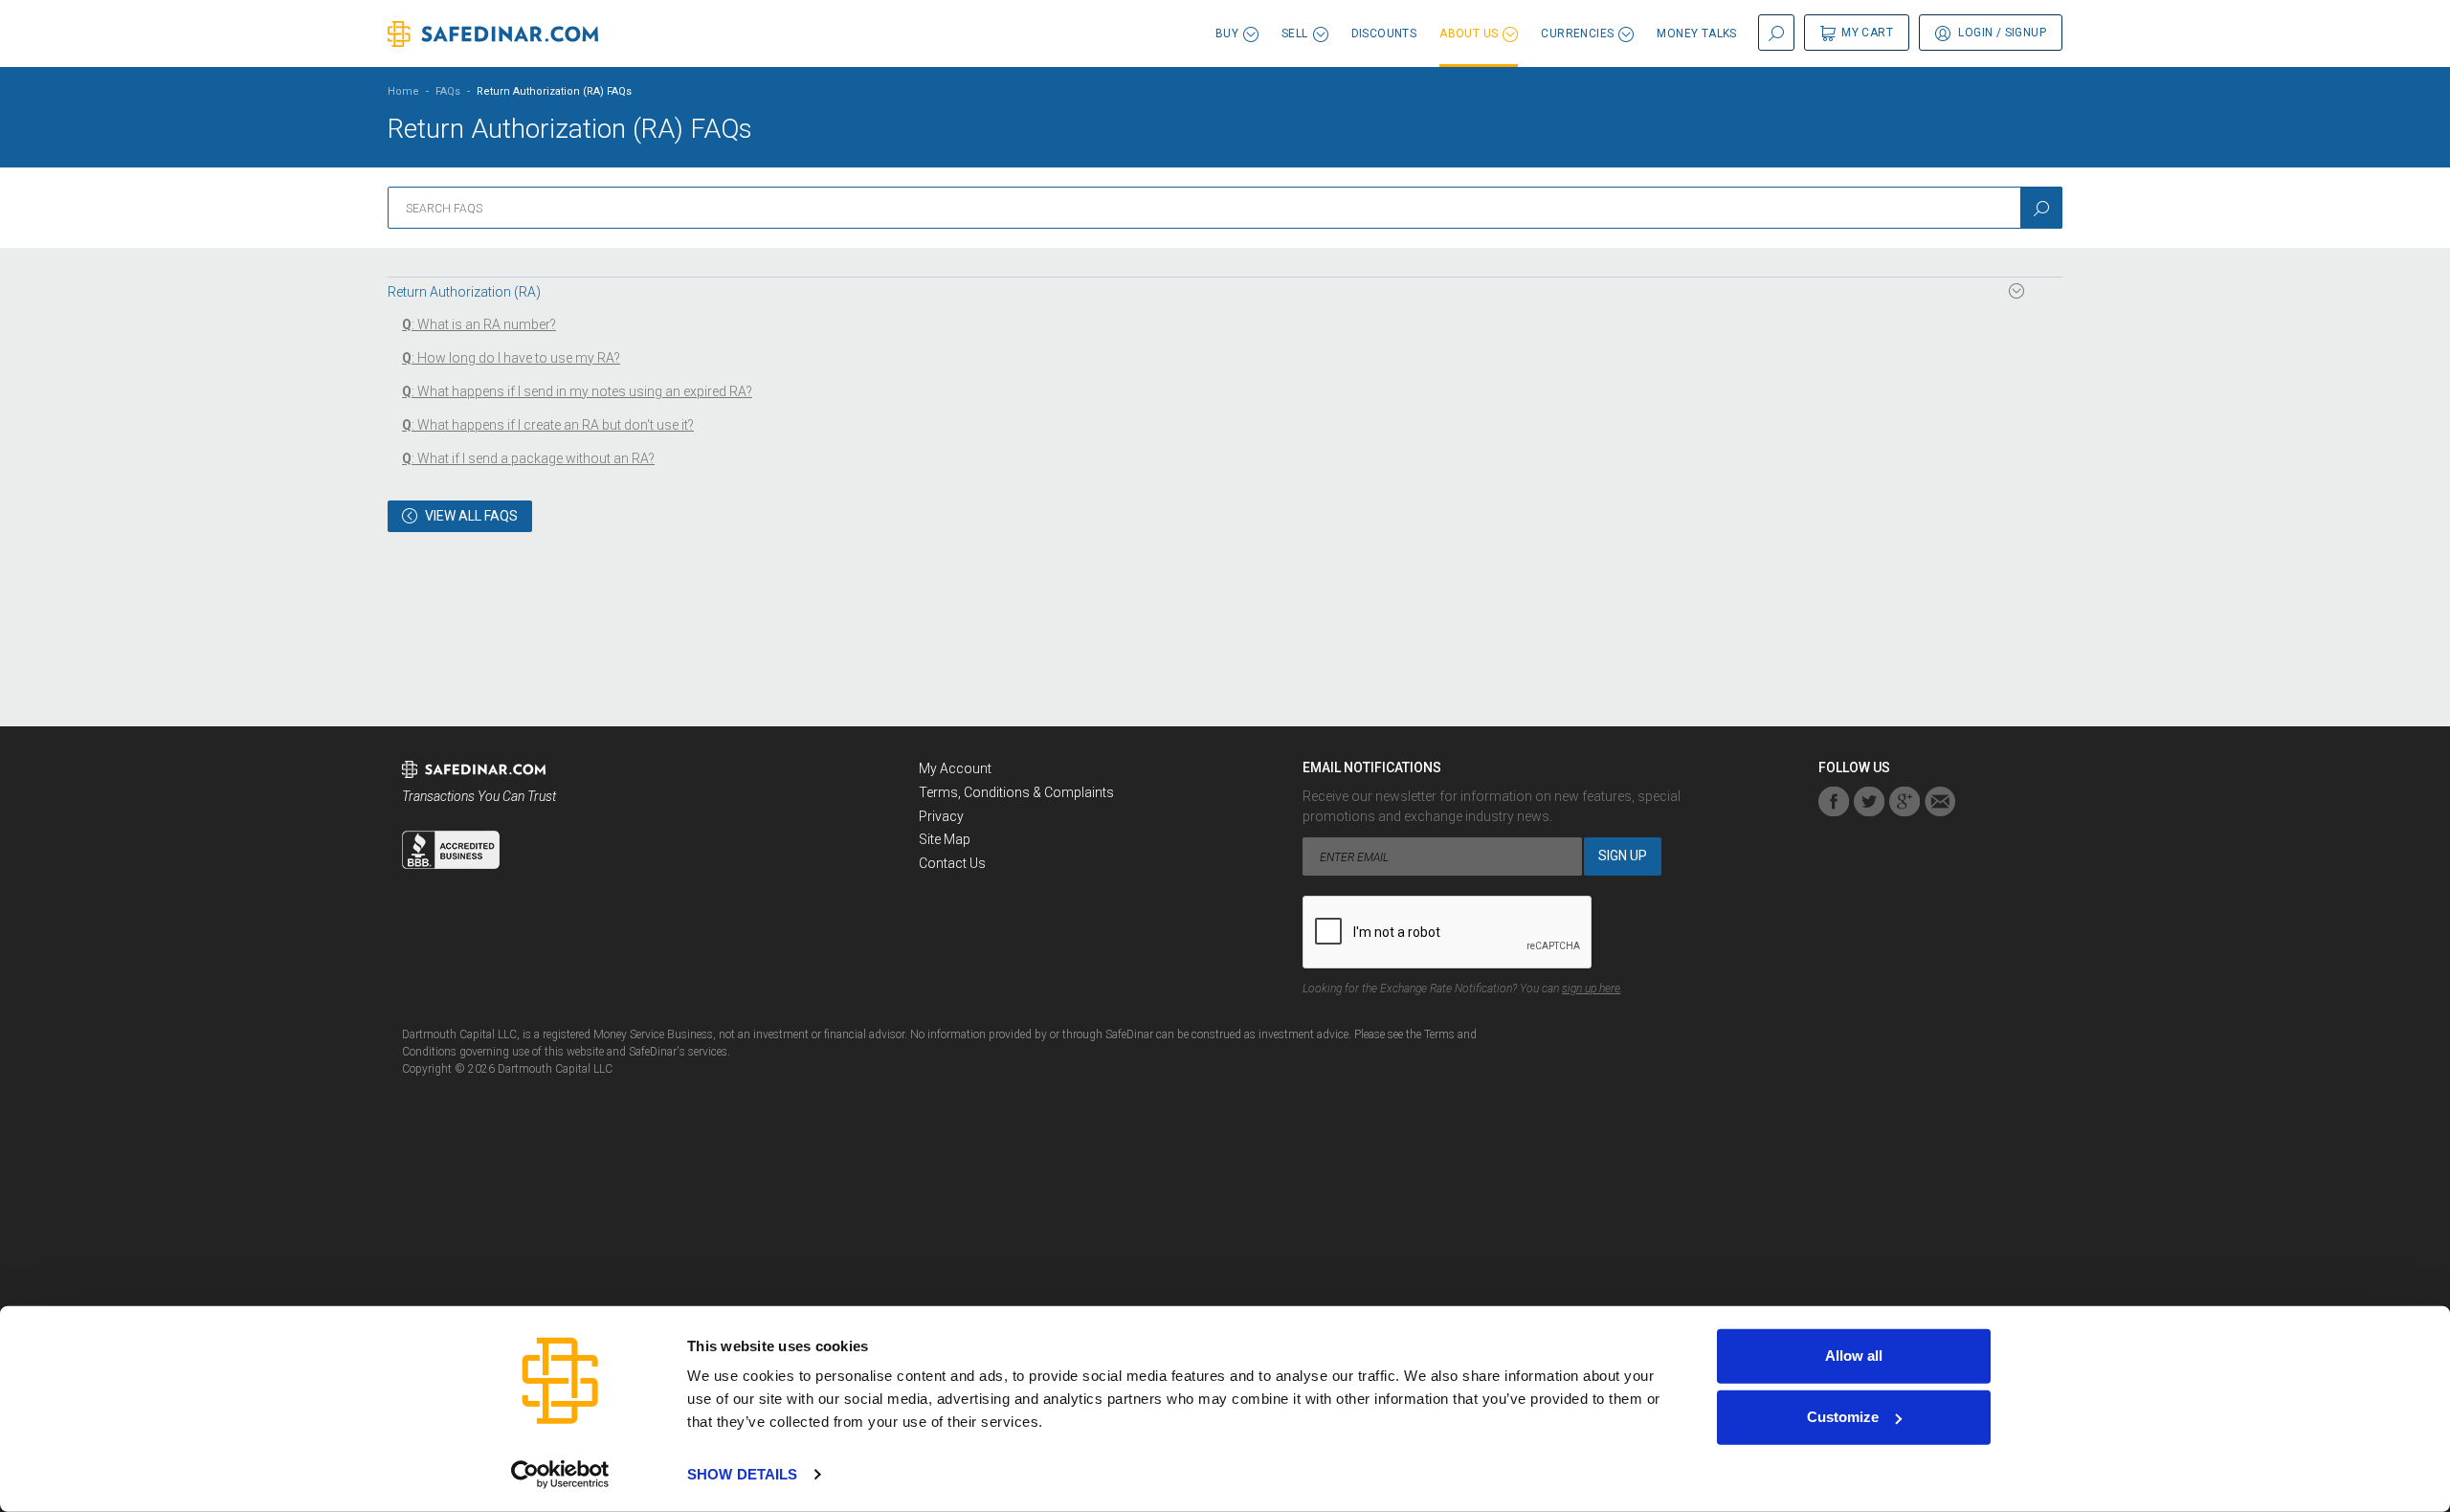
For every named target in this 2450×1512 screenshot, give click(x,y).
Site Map (945, 839)
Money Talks (1696, 33)
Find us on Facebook (1834, 801)
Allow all (1854, 1356)
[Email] (1940, 801)
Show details (742, 1474)
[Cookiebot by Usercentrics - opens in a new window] (560, 1475)
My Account (955, 768)
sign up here (1591, 989)
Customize (1843, 1417)
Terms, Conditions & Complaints (1016, 792)
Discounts (1384, 33)
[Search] (2041, 208)
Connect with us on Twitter (1869, 801)
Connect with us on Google (1904, 801)
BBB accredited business (451, 850)
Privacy (941, 816)
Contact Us (952, 863)
